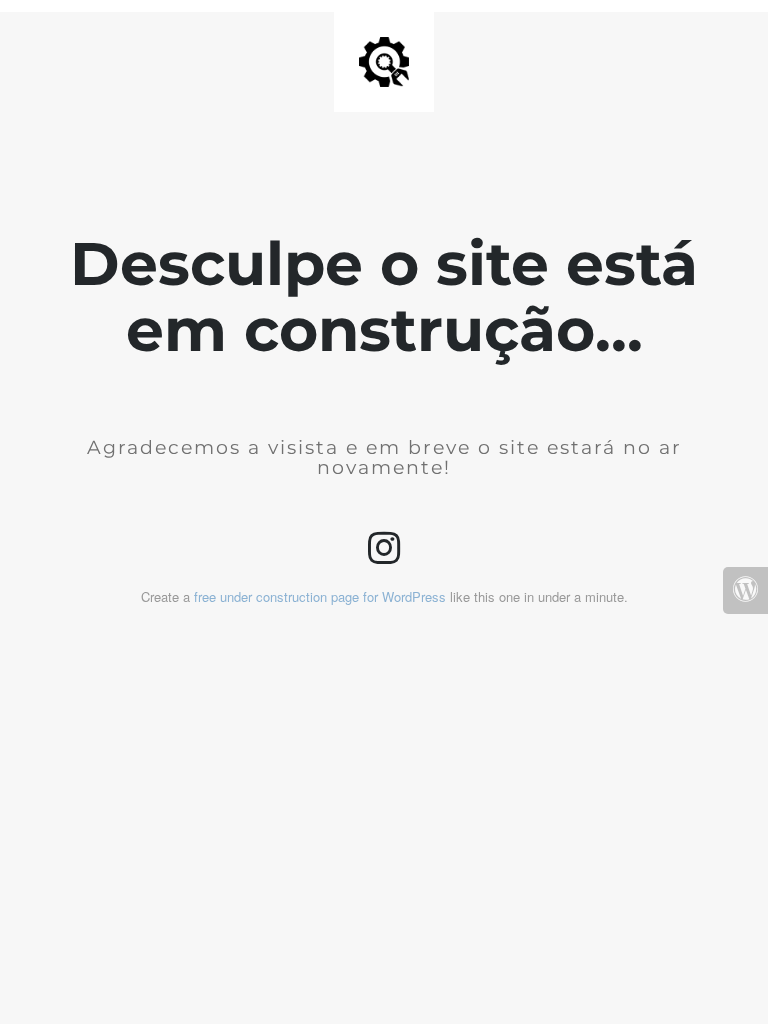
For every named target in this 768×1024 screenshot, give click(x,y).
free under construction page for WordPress (320, 596)
